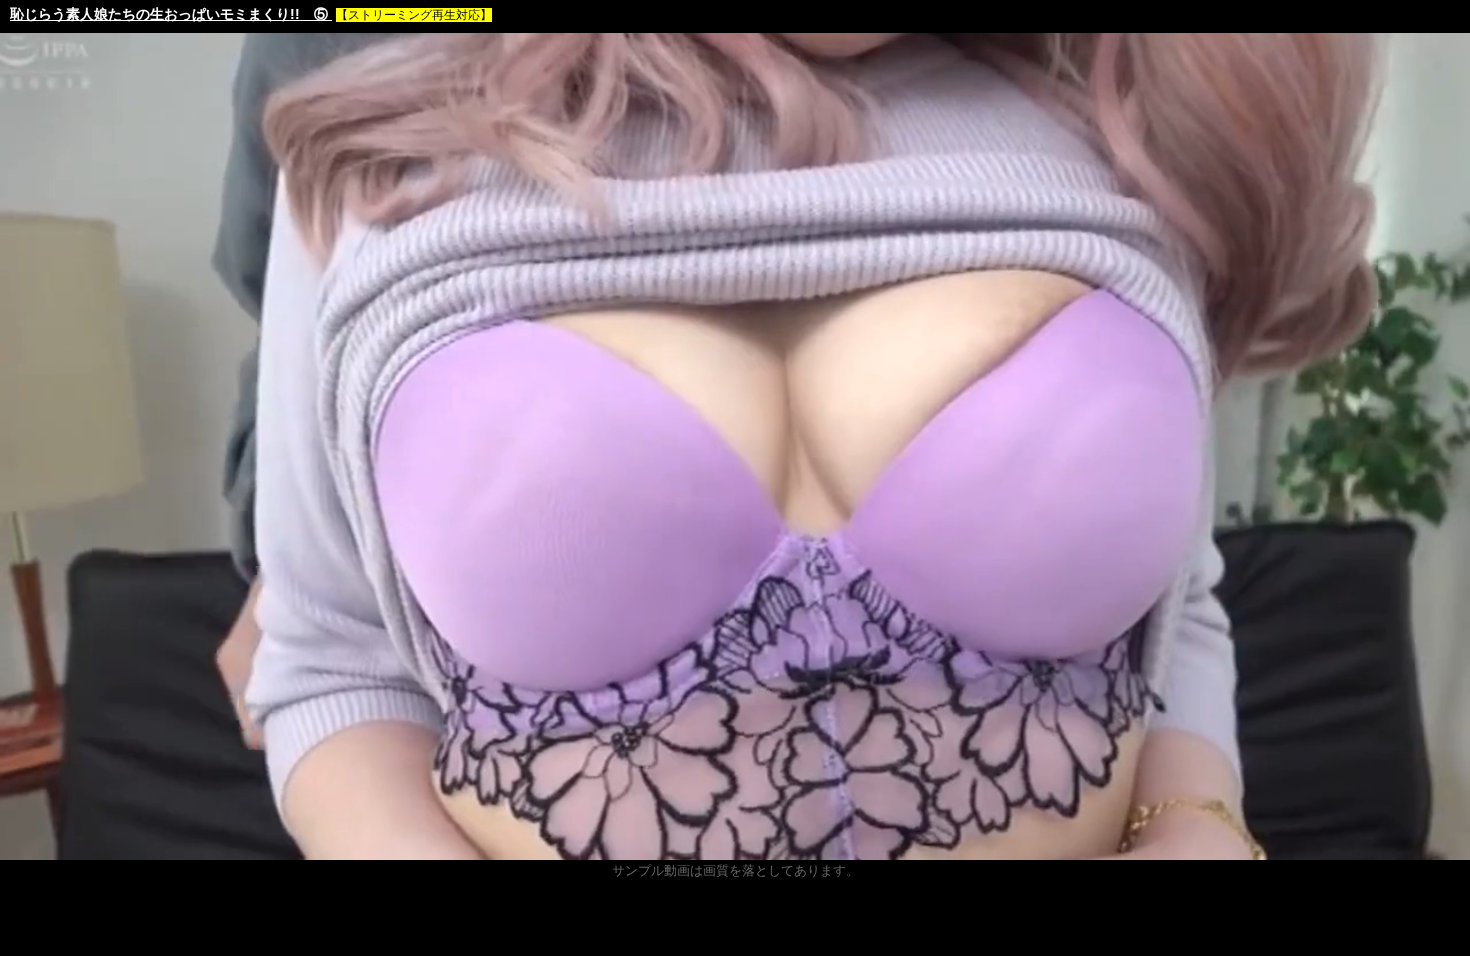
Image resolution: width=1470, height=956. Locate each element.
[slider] (733, 844)
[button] (60, 845)
